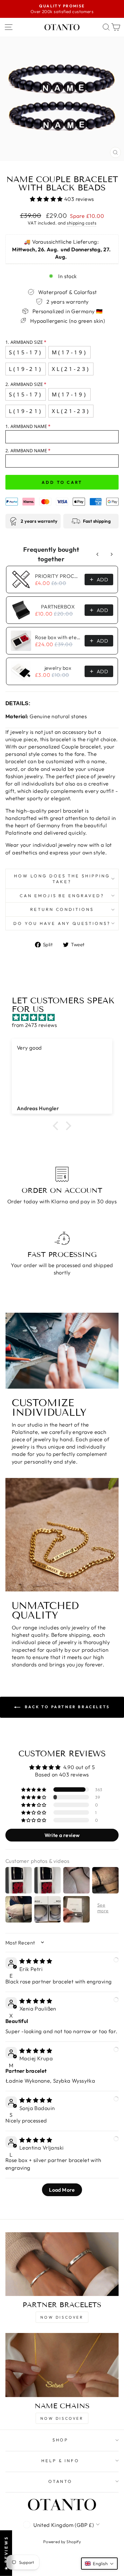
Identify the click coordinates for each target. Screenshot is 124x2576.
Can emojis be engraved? (62, 896)
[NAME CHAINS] (62, 2365)
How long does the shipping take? (62, 879)
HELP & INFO (61, 2461)
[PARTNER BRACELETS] (62, 2264)
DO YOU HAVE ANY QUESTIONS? (62, 923)
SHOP (61, 2440)
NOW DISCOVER (62, 2317)
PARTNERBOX (58, 607)
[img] (65, 1017)
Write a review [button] (62, 1835)
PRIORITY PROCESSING (58, 576)
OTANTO (61, 2481)
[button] (47, 199)
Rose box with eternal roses (58, 637)
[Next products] (112, 554)
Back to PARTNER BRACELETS (66, 1707)
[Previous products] (98, 554)
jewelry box (58, 668)
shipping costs (82, 223)
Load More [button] (62, 2190)
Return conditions (62, 909)
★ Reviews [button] (6, 2553)
